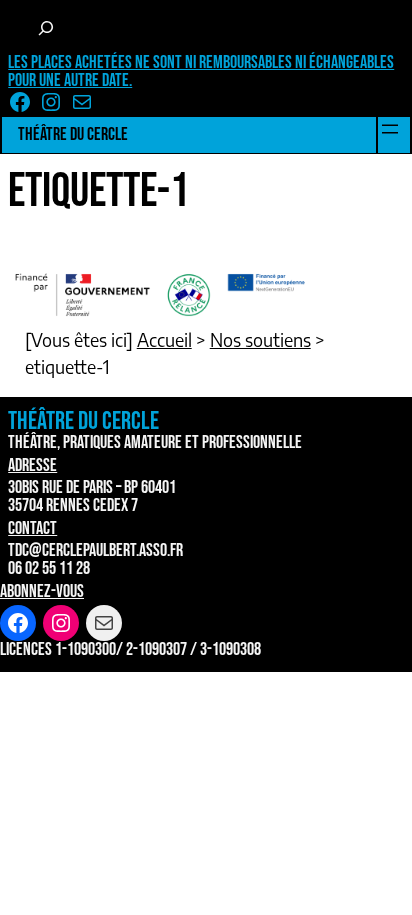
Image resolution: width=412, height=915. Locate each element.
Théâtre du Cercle (73, 134)
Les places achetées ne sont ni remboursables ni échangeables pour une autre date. (201, 71)
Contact (32, 528)
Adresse (32, 465)
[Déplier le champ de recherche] (46, 28)
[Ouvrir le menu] (390, 129)
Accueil (164, 339)
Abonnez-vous (42, 591)
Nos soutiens (260, 339)
